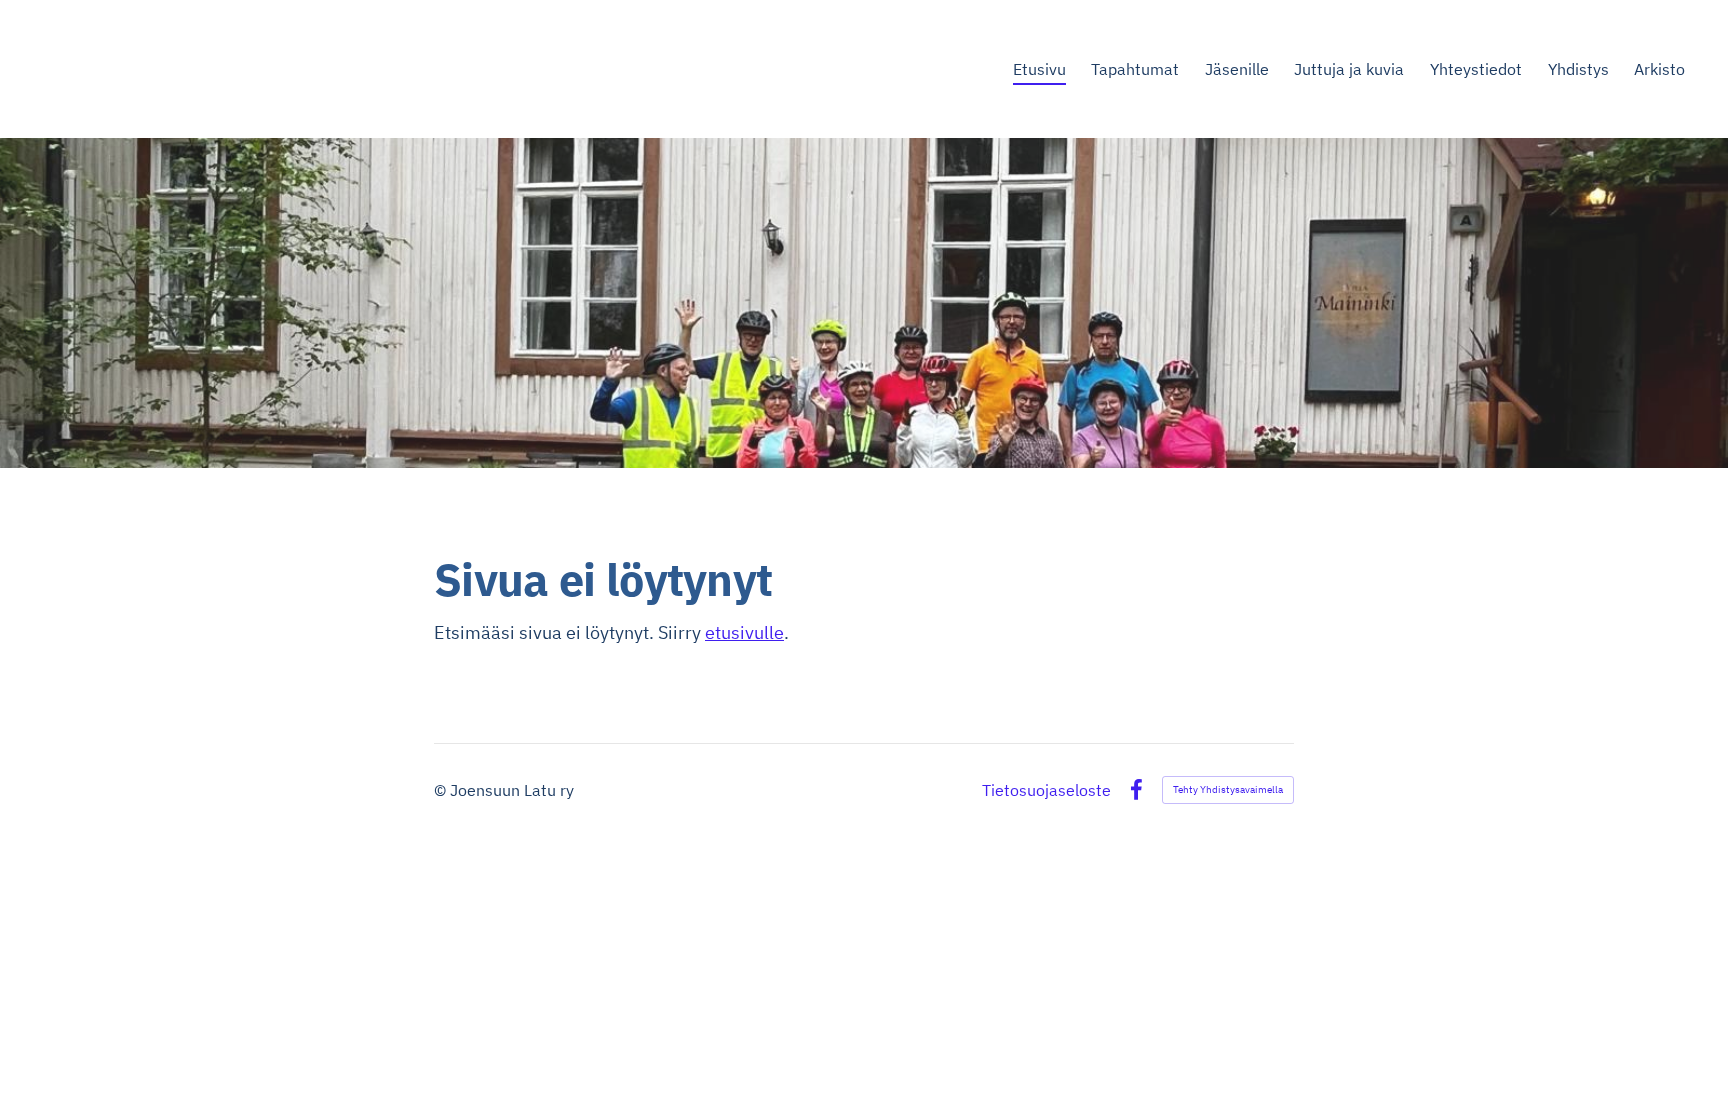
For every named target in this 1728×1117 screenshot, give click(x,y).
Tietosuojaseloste (1046, 790)
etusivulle (744, 632)
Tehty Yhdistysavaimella (1228, 789)
